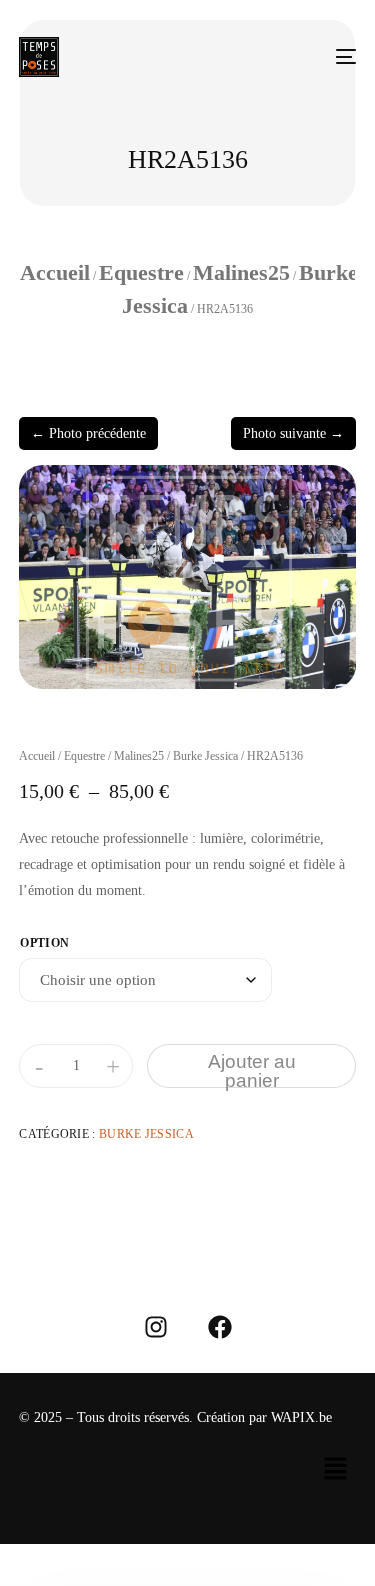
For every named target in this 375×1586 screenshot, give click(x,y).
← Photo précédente (88, 433)
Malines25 (241, 272)
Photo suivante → (293, 433)
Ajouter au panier (252, 1069)
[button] (335, 1470)
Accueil (55, 272)
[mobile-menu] (336, 57)
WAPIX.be (301, 1417)
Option (44, 943)
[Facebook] (220, 1327)
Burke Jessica (205, 756)
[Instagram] (156, 1327)
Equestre (141, 272)
